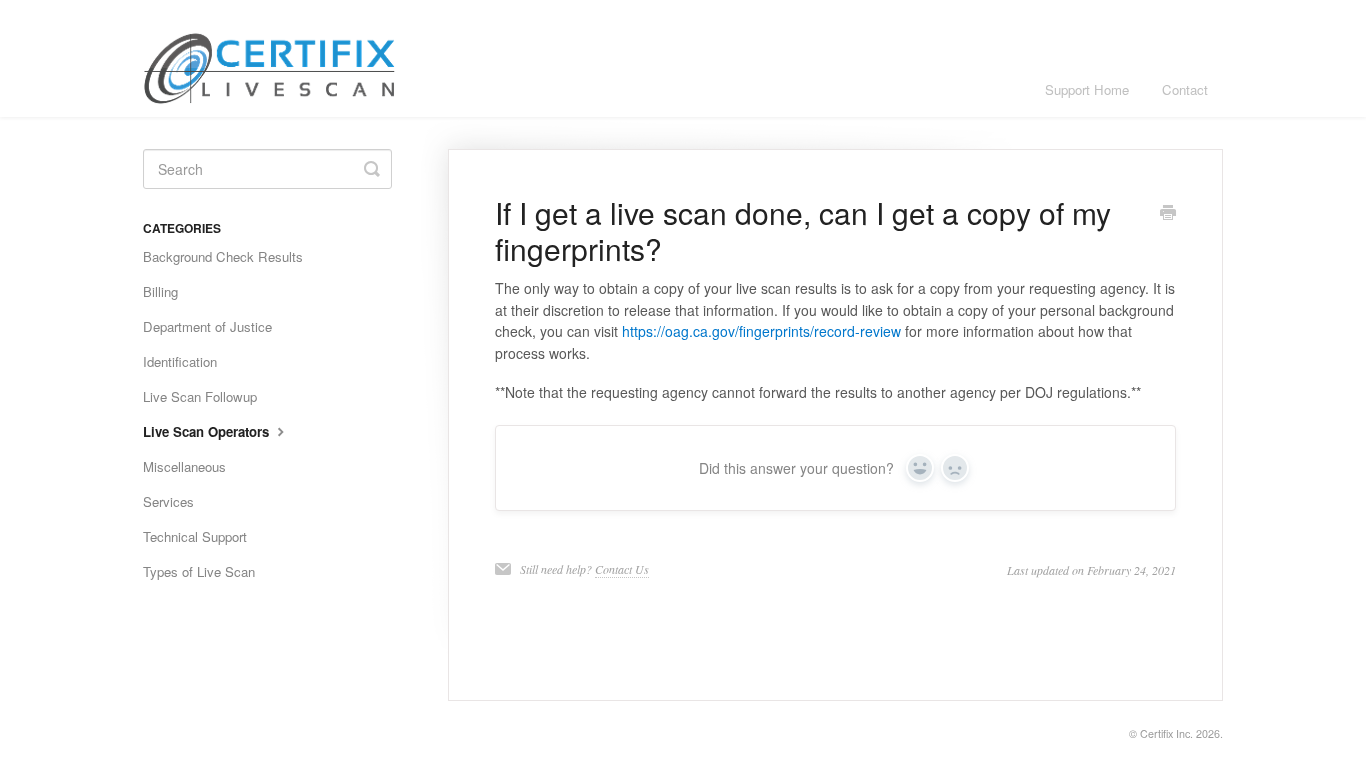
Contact (1185, 89)
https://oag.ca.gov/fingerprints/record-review (761, 331)
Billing (160, 291)
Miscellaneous (184, 466)
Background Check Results (223, 256)
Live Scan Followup (200, 396)
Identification (180, 361)
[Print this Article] (1168, 214)
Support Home (1087, 89)
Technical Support (195, 536)
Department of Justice (207, 326)
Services (168, 501)
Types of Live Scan (199, 571)
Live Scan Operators (208, 431)
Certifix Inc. (1166, 733)
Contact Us (622, 569)
